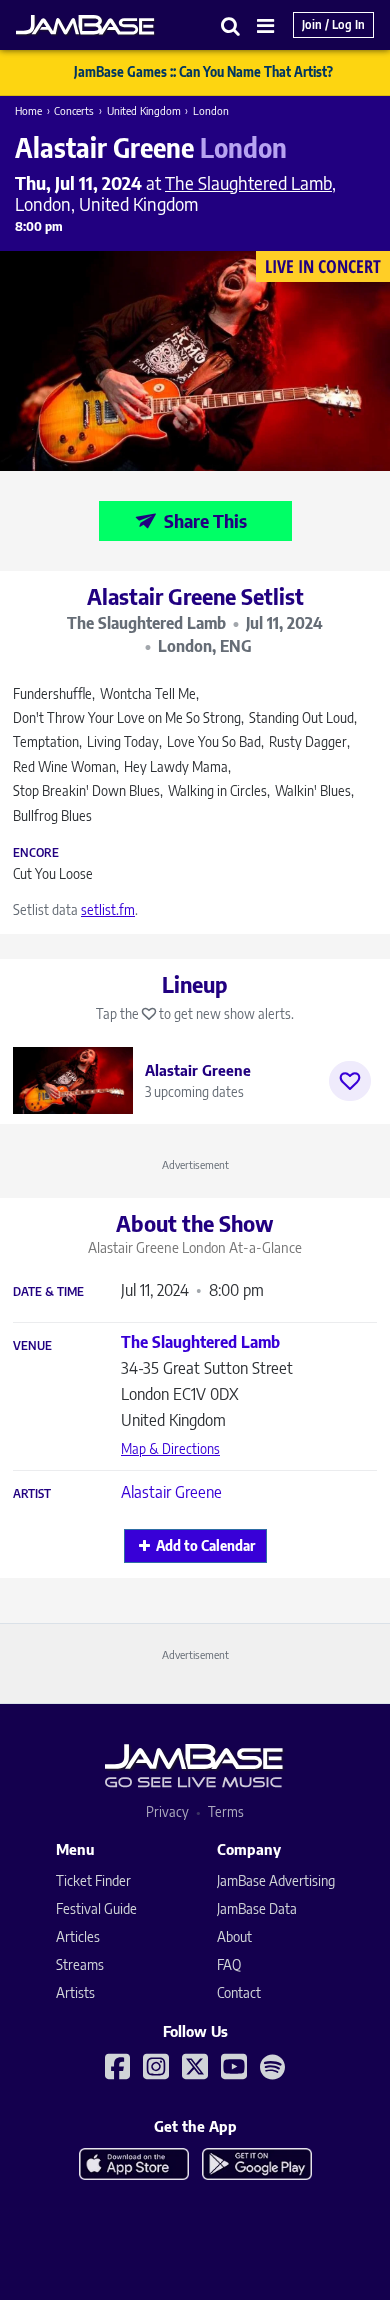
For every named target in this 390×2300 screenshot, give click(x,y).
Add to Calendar (205, 1545)
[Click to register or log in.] (350, 1081)
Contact (239, 1992)
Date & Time (48, 1292)
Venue (32, 1346)
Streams (80, 1964)
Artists (75, 1992)
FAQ (229, 1964)
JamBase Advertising (276, 1880)
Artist (32, 1494)
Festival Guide (96, 1908)
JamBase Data (257, 1908)
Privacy (167, 1811)
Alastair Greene (171, 1492)
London (211, 110)
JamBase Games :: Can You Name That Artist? (203, 72)
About (234, 1936)
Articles (78, 1936)
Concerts (74, 110)
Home (28, 110)
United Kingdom (144, 110)
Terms (226, 1811)
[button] (231, 25)
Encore (36, 853)
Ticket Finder (93, 1880)
